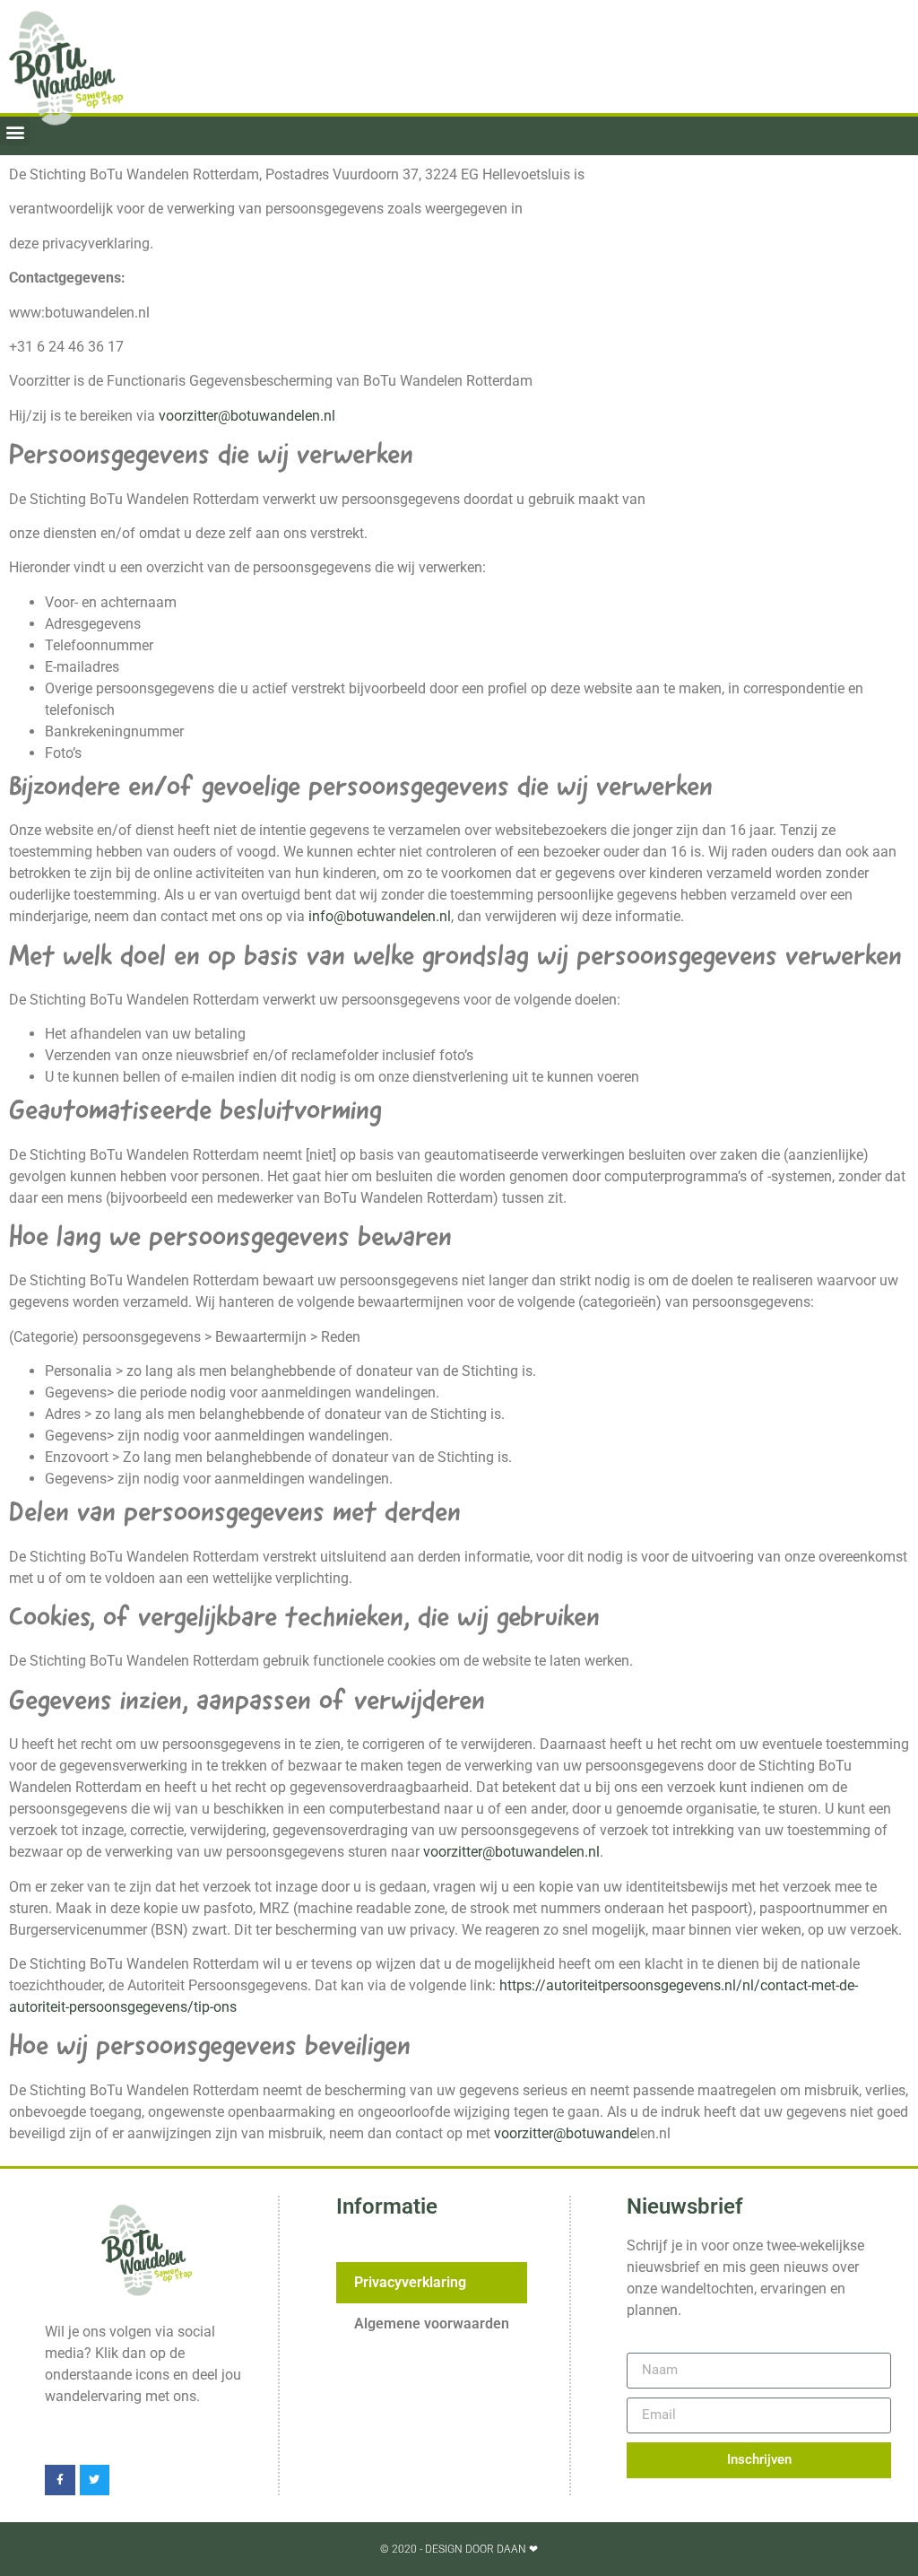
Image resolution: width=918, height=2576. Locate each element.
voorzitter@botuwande (565, 2133)
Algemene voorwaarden (432, 2324)
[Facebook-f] (60, 2480)
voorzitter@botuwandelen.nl (247, 416)
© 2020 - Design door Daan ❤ (459, 2549)
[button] (15, 131)
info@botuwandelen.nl (380, 916)
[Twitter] (95, 2480)
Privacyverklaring (410, 2282)
